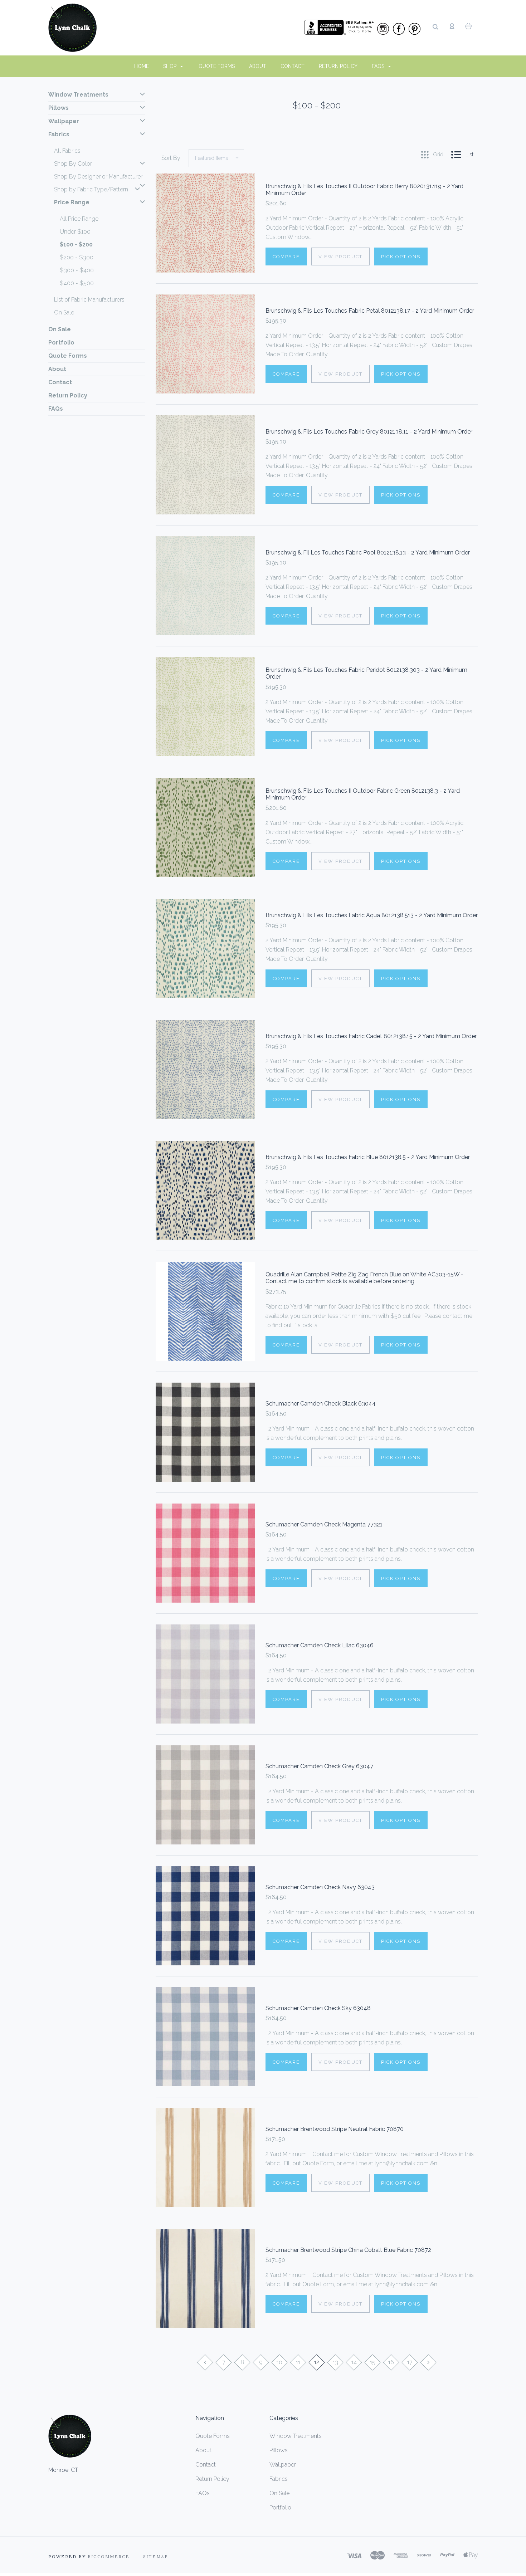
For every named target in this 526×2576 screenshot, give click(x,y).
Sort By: (171, 158)
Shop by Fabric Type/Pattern (91, 189)
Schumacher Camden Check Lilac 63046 (320, 1645)
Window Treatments (78, 95)
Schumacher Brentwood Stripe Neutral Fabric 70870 (335, 2129)
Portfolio (61, 343)
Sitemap (156, 2557)
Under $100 (75, 232)
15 (373, 2362)
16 (391, 2362)
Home (142, 66)
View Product (340, 257)
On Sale (64, 312)
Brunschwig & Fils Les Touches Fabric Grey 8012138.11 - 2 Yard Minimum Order (369, 432)
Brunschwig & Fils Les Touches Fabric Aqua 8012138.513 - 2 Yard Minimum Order (372, 915)
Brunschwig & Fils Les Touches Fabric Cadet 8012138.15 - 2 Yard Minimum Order (371, 1036)
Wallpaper (64, 121)
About (258, 66)
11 (298, 2362)
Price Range (72, 202)
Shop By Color (73, 164)
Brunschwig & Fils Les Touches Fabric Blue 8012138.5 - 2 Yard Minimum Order (368, 1157)
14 (354, 2362)
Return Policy (338, 66)
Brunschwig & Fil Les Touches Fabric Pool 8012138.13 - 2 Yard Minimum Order (368, 553)
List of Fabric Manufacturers (89, 300)
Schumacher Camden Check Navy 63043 (320, 1887)
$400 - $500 (77, 283)
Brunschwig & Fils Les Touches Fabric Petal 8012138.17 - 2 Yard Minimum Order (370, 311)
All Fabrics (67, 151)
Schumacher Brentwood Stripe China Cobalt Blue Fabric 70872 (348, 2250)
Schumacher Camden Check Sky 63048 (318, 2008)
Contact (293, 66)
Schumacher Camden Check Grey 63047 (319, 1766)
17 (410, 2362)
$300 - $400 (77, 270)
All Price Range (79, 219)
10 (279, 2362)
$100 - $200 (76, 245)
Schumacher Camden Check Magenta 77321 (324, 1524)
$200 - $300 (77, 257)
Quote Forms (217, 66)
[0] (469, 26)
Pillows (59, 108)
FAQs (379, 66)
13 (335, 2362)
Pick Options (401, 257)
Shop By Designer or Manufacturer (98, 177)
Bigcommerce (109, 2557)
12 (317, 2362)
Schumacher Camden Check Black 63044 (321, 1404)
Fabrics (59, 134)
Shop (171, 66)
